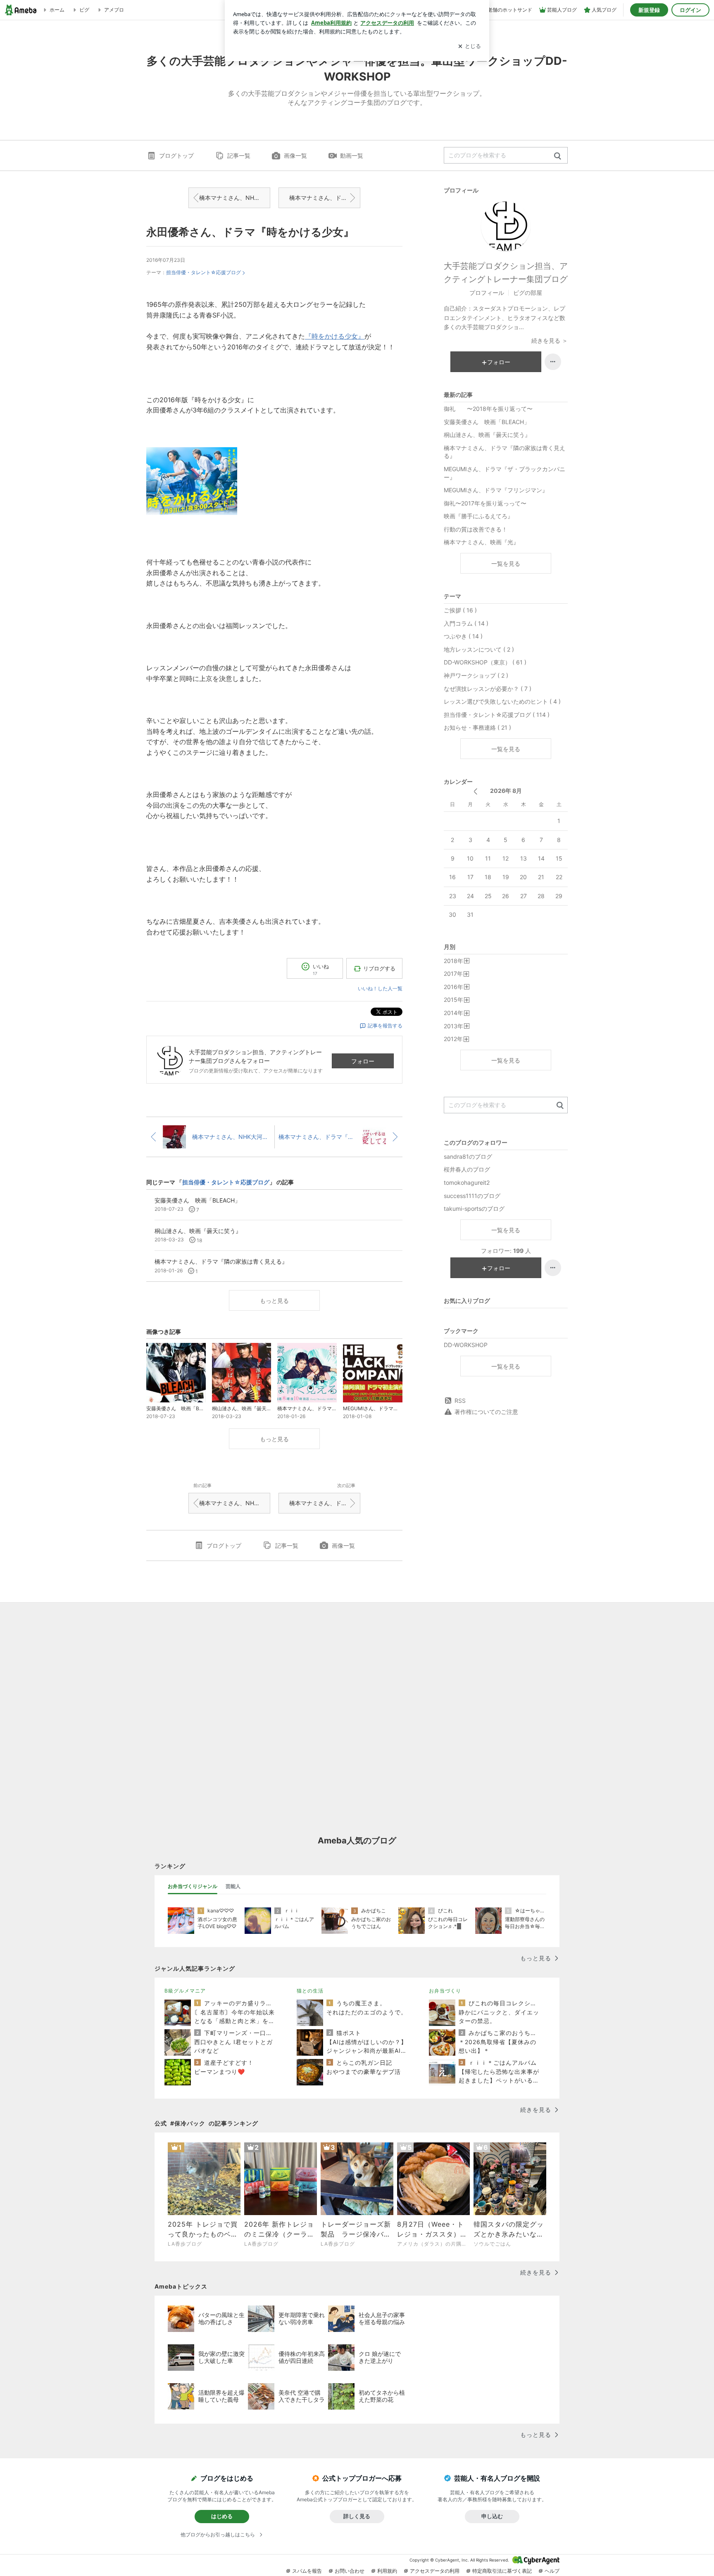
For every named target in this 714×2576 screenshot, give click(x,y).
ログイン (690, 10)
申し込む (492, 2516)
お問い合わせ (350, 2571)
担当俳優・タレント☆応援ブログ (203, 272)
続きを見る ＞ (550, 340)
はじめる (222, 2516)
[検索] (558, 156)
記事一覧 (239, 155)
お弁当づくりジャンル (193, 1886)
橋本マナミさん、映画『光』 (481, 542)
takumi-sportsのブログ (474, 1209)
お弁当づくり (445, 1991)
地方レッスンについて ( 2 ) (479, 649)
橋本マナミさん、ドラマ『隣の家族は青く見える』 (505, 452)
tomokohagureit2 (467, 1182)
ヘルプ (552, 2571)
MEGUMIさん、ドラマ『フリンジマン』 (496, 490)
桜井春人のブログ (467, 1169)
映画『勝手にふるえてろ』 (478, 516)
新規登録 (649, 10)
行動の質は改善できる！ (476, 529)
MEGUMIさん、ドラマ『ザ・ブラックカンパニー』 (505, 473)
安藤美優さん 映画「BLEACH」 (487, 422)
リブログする (379, 968)
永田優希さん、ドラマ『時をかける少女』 (250, 232)
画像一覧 (295, 155)
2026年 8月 (506, 791)
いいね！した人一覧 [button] (380, 988)
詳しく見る (357, 2516)
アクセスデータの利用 (435, 2571)
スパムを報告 (307, 2571)
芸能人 (233, 1886)
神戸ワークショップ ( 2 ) (476, 675)
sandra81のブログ (468, 1156)
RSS (460, 1401)
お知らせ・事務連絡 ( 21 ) (477, 727)
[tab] (193, 1886)
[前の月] (475, 791)
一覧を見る (506, 563)
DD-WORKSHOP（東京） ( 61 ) (485, 662)
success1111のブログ (472, 1196)
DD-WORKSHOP (466, 1345)
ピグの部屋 (528, 293)
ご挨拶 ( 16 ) (460, 610)
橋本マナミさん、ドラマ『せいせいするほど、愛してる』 (325, 198)
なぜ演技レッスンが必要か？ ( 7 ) (488, 689)
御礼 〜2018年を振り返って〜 (488, 409)
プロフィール (487, 293)
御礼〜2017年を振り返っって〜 (485, 503)
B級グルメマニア (185, 1991)
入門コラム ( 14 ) (466, 623)
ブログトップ (176, 155)
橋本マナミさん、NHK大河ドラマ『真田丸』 (235, 198)
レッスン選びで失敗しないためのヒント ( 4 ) (502, 701)
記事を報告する (385, 1026)
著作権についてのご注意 (486, 1412)
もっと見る (274, 1301)
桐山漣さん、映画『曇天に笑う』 (487, 435)
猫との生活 (310, 1991)
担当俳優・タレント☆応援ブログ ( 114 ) (497, 715)
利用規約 (387, 2571)
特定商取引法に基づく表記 (502, 2571)
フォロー (363, 1061)
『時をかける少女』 (335, 336)
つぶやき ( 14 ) (463, 636)
